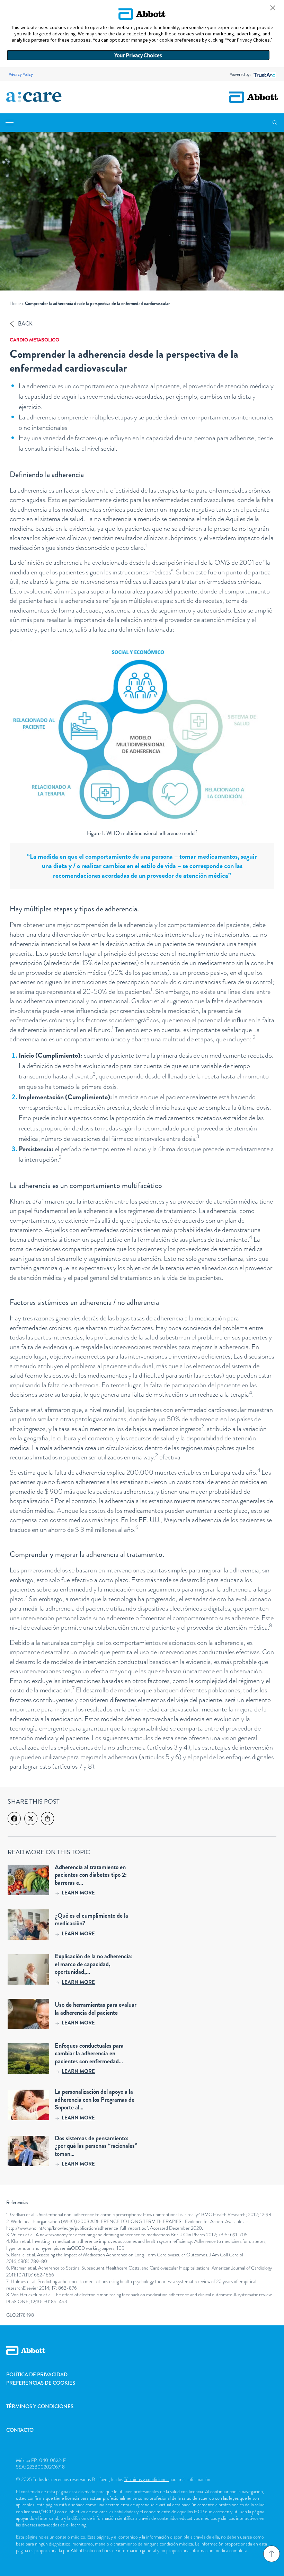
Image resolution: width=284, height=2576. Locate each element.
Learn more (78, 1893)
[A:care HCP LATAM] (34, 97)
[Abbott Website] (142, 2358)
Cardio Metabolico (34, 340)
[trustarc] (264, 74)
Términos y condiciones (147, 2479)
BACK (25, 324)
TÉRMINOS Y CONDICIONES (40, 2406)
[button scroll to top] (272, 2554)
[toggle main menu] (10, 123)
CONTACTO (20, 2430)
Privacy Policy (21, 74)
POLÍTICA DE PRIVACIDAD (37, 2375)
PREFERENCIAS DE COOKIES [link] (41, 2383)
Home (15, 303)
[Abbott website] (253, 97)
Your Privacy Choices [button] (138, 55)
